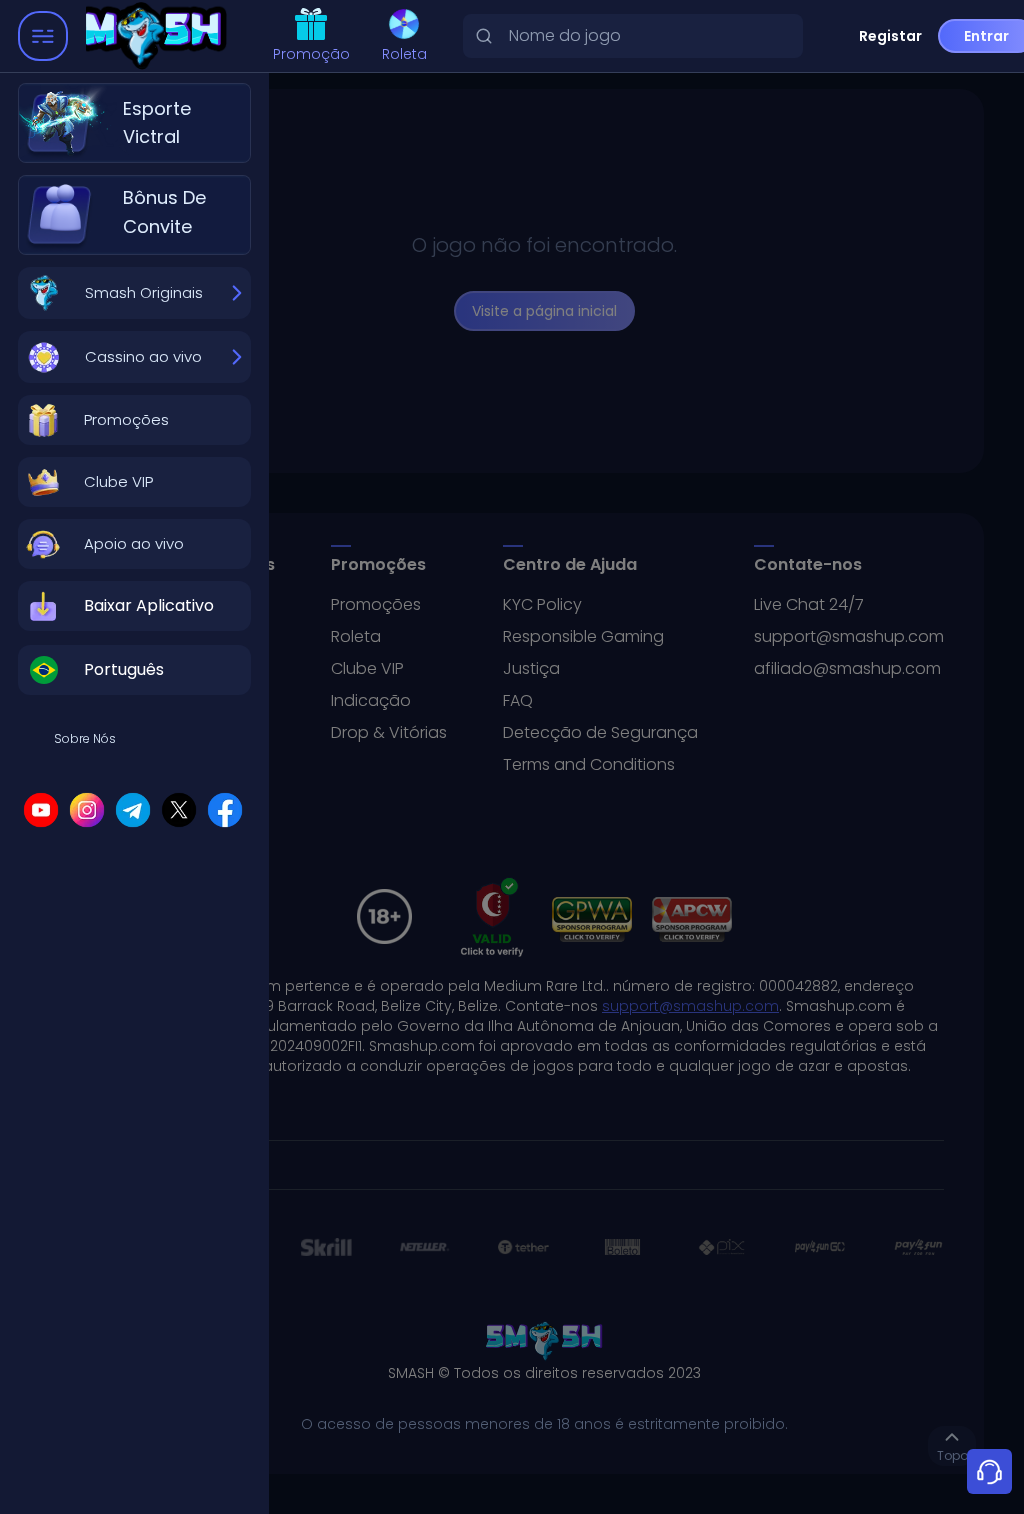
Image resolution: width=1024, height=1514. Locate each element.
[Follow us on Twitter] (179, 810)
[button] (134, 420)
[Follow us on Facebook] (225, 810)
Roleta (404, 54)
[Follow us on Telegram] (133, 810)
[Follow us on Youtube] (41, 810)
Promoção (311, 54)
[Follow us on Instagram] (87, 810)
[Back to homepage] (144, 36)
